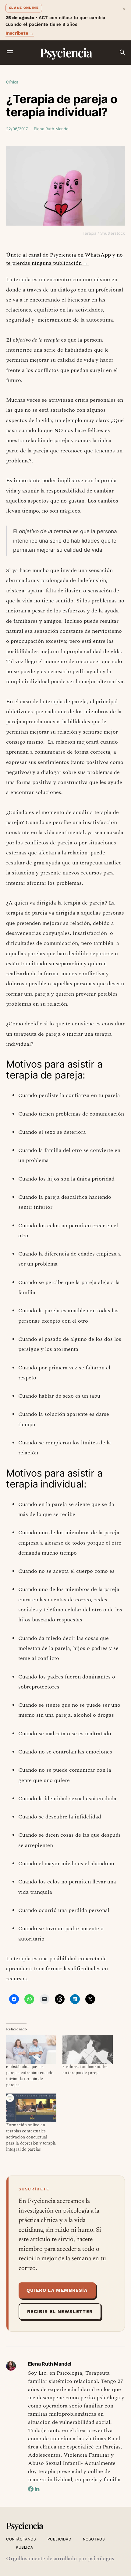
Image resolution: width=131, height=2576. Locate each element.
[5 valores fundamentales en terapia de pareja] (88, 2049)
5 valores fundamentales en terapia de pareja (85, 2070)
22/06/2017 (17, 129)
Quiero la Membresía (57, 2290)
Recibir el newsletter (60, 2312)
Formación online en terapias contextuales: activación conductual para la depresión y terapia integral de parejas (31, 2137)
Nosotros (94, 2539)
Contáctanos (21, 2539)
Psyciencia (66, 52)
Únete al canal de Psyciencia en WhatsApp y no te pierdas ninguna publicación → (64, 259)
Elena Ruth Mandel (52, 129)
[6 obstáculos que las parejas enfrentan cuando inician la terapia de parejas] (31, 2049)
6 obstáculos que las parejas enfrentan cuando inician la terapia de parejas (30, 2076)
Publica (24, 2547)
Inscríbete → (20, 33)
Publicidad (60, 2539)
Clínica (12, 82)
